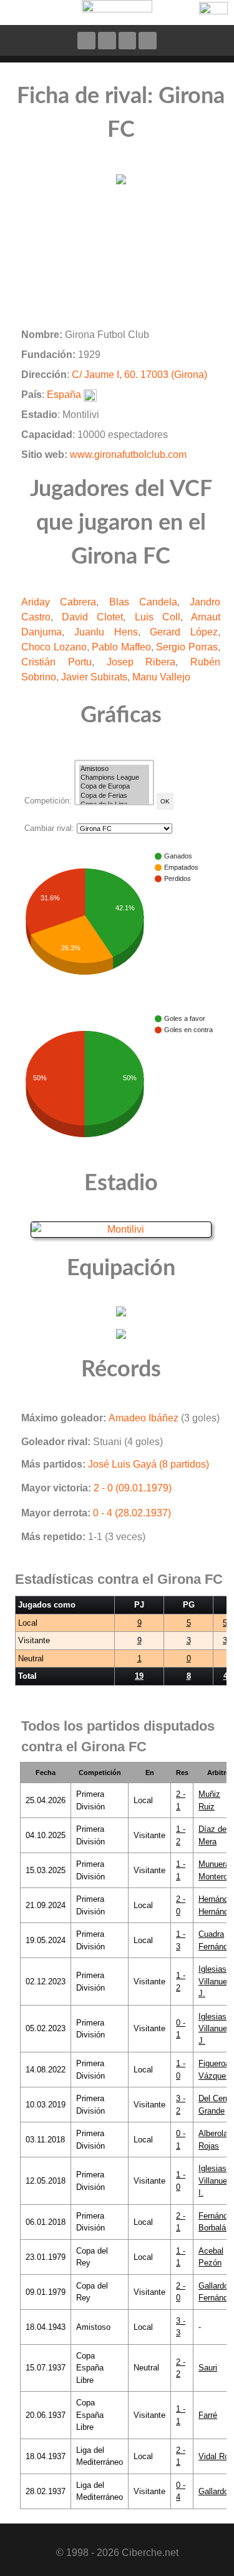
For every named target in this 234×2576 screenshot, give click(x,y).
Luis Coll (158, 617)
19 (139, 1676)
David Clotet (92, 617)
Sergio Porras (187, 647)
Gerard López (184, 632)
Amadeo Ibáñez (144, 1418)
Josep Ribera (141, 662)
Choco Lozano (54, 647)
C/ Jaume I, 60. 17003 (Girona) (139, 375)
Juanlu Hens (106, 632)
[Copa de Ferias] (114, 796)
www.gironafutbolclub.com (128, 455)
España (64, 395)
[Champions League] (114, 778)
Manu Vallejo (161, 677)
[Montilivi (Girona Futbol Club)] (121, 1229)
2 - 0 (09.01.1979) (133, 1488)
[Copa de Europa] (114, 787)
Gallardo (213, 2491)
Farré (208, 2415)
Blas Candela (143, 602)
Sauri (208, 2368)
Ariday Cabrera (59, 602)
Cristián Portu (56, 662)
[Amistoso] (114, 769)
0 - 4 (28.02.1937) (132, 1513)
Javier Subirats (94, 677)
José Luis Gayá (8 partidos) (149, 1464)
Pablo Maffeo (121, 647)
